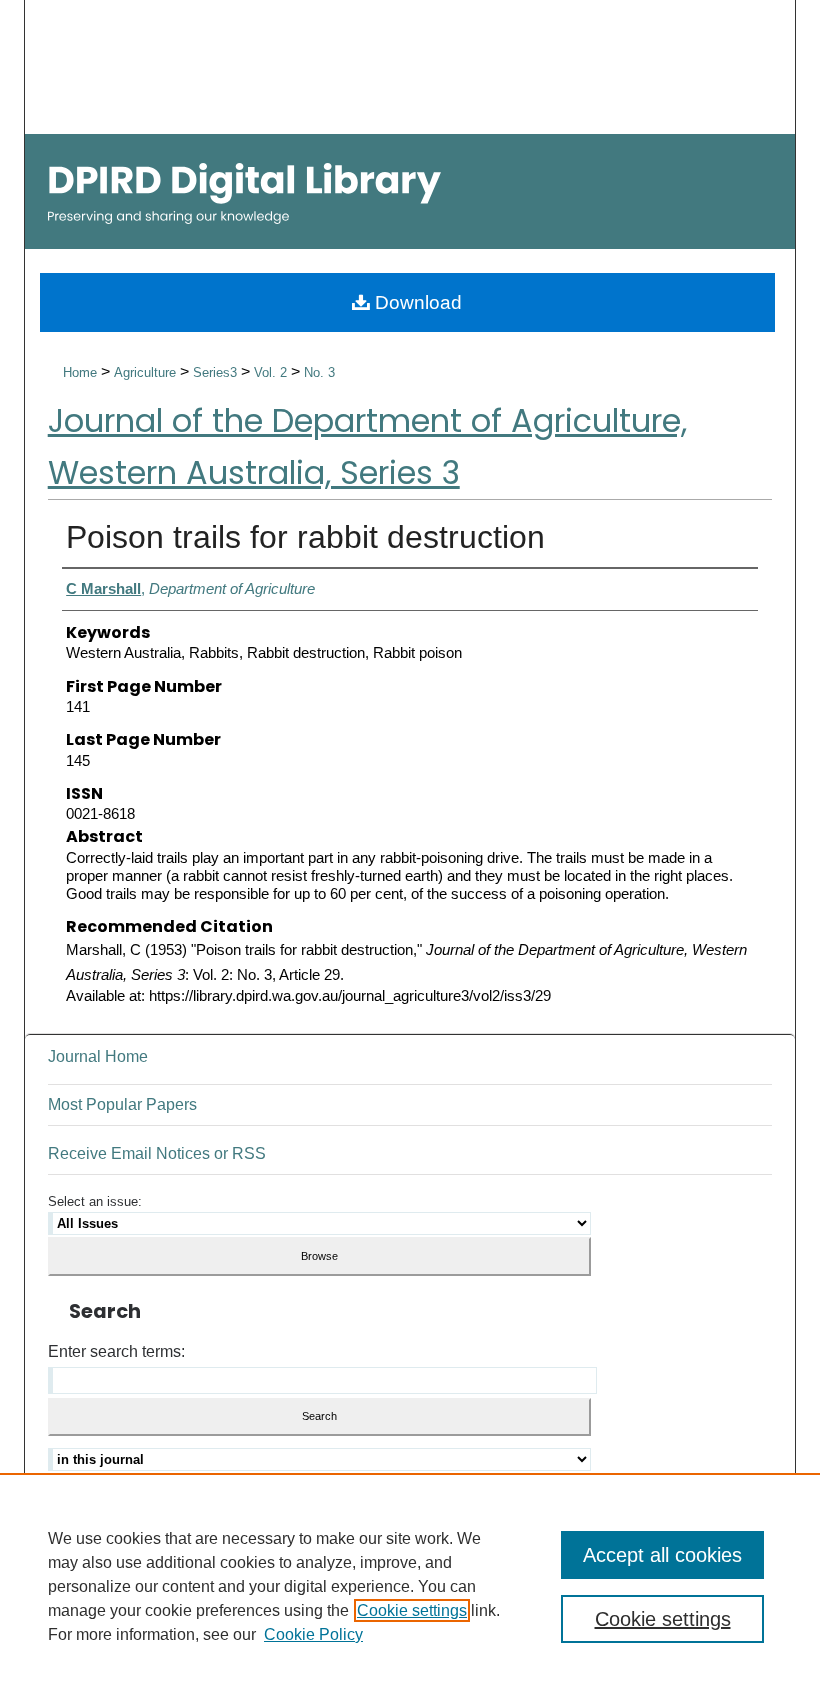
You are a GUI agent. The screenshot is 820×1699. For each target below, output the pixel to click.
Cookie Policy (313, 1634)
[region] (410, 1586)
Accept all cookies (662, 1555)
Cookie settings (412, 1610)
